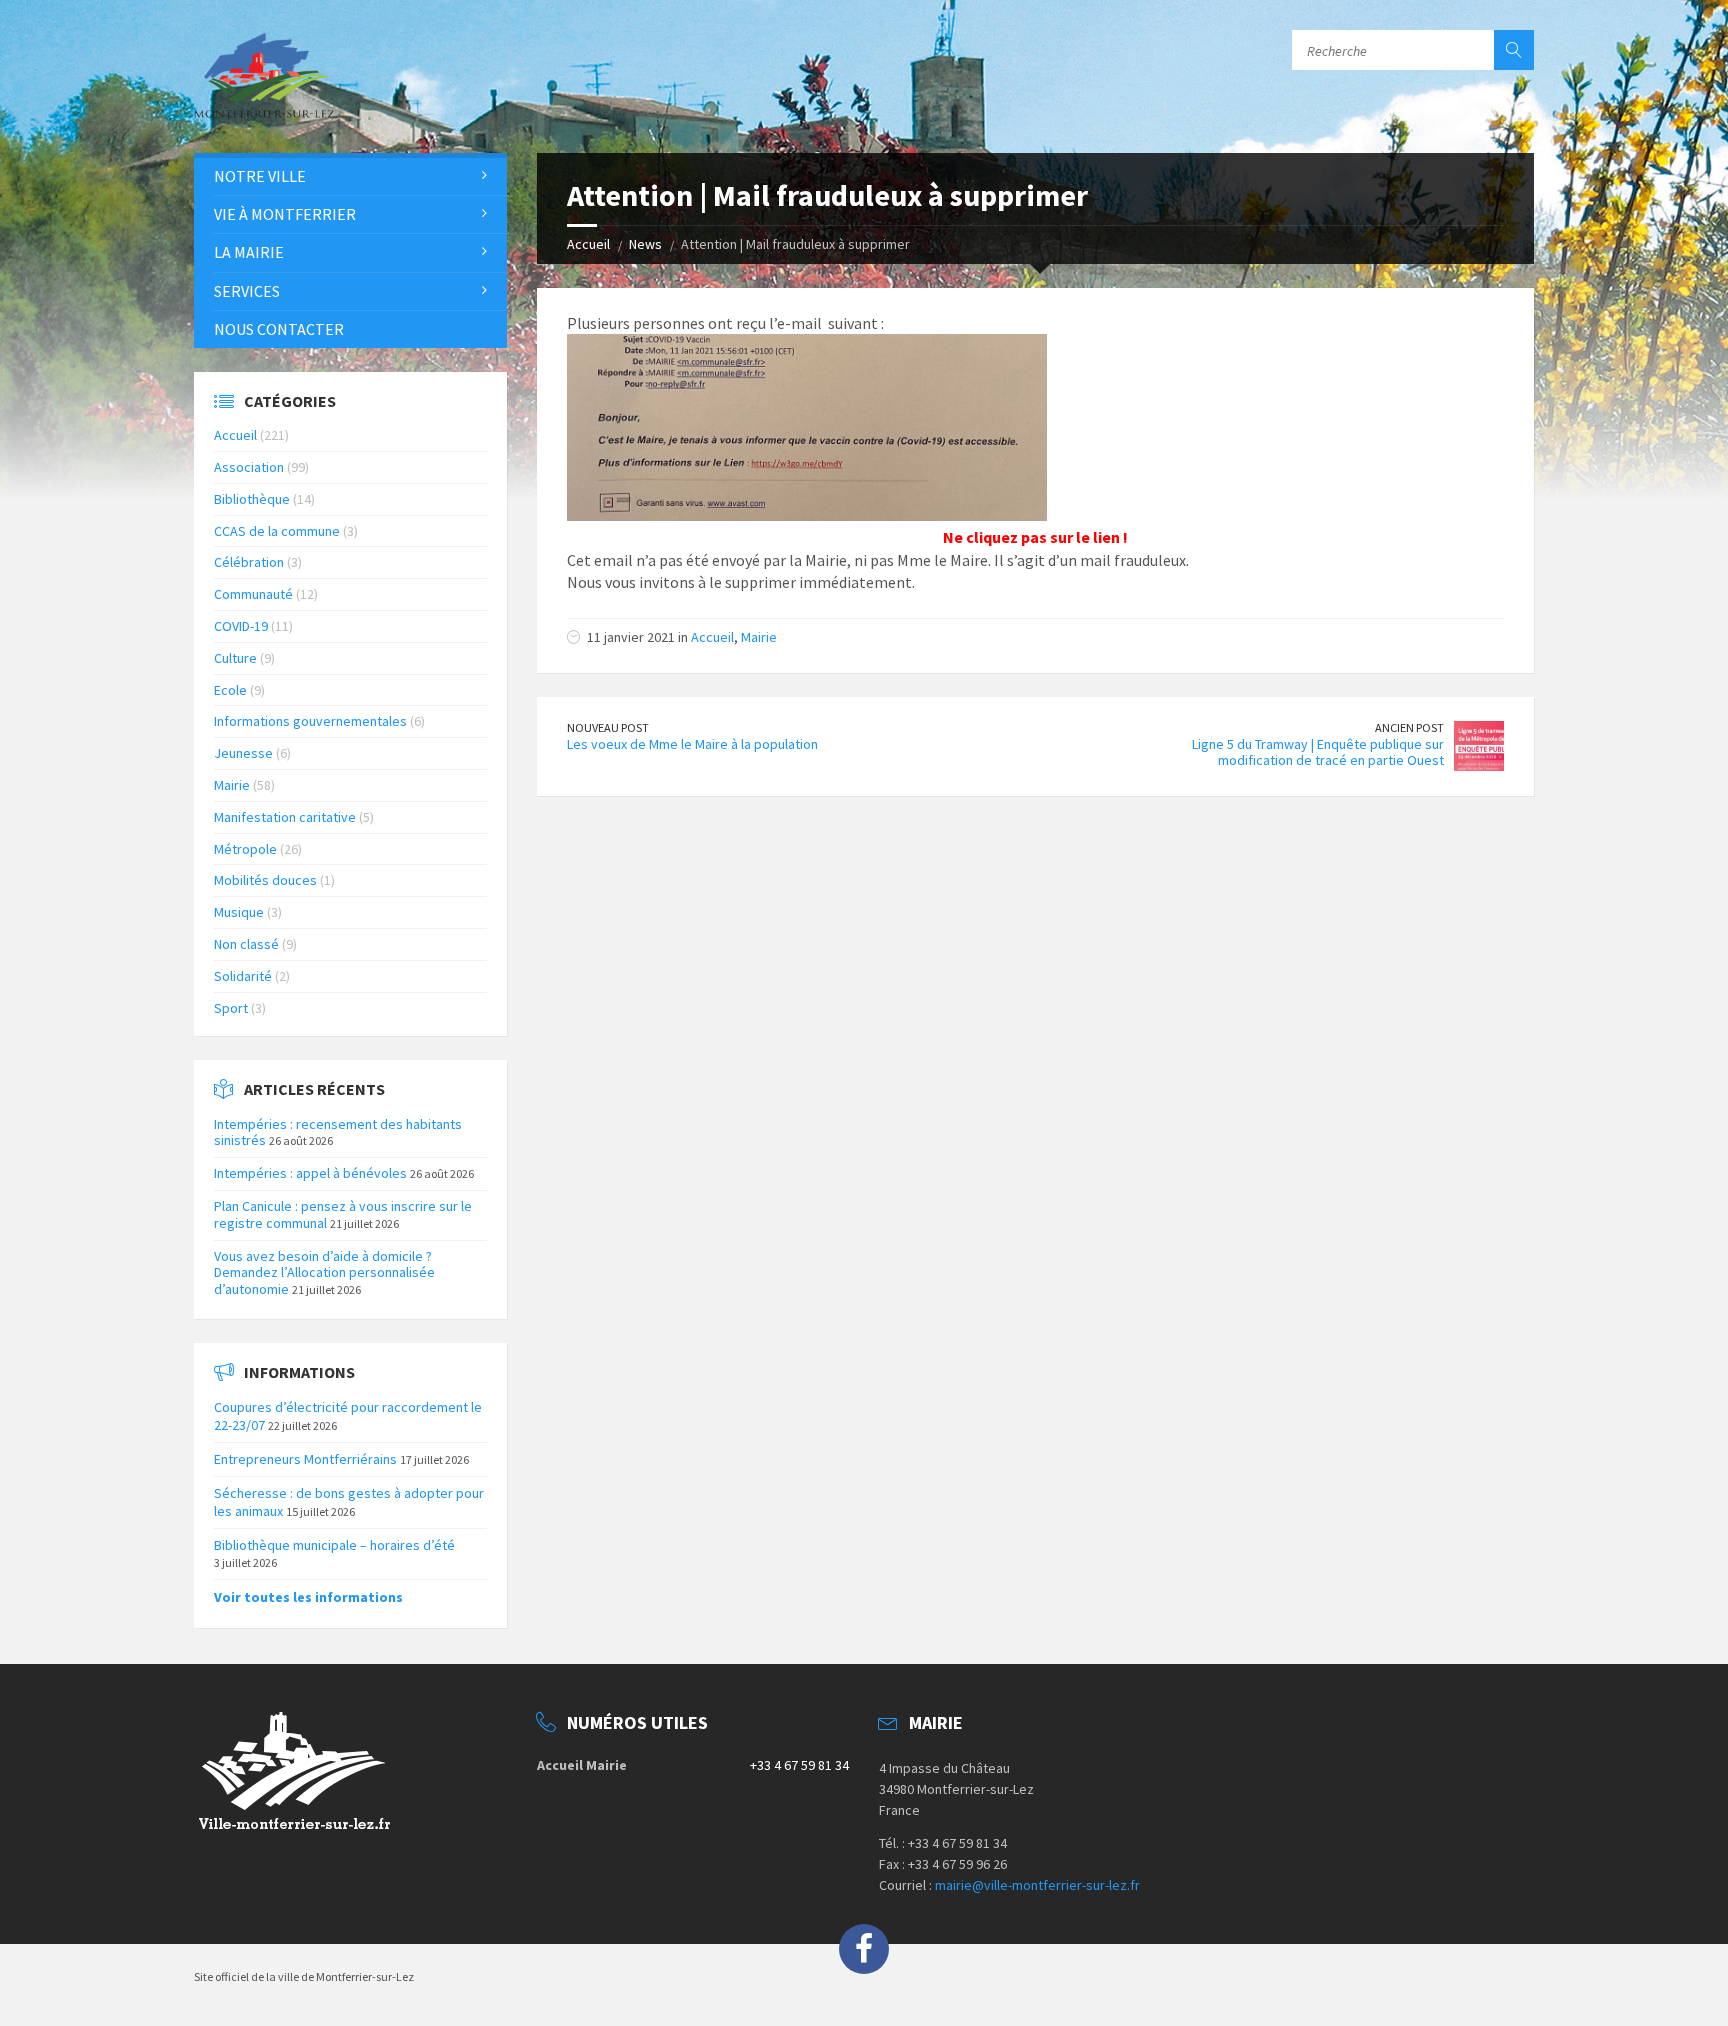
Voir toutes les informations (308, 1597)
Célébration (249, 562)
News (645, 244)
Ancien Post (1409, 727)
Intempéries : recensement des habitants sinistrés (338, 1132)
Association (249, 467)
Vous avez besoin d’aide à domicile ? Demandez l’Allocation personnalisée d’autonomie (324, 1273)
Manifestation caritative (285, 817)
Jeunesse (243, 753)
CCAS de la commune (277, 531)
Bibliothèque (252, 499)
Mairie (759, 637)
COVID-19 (241, 626)
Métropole (245, 849)
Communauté (253, 594)
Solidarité (243, 976)
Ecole (230, 690)
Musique (239, 912)
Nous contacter (279, 329)
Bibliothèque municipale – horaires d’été (334, 1545)
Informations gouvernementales (310, 721)
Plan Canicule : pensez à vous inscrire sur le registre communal (343, 1214)
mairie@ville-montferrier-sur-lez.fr (1037, 1885)
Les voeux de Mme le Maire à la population (692, 744)
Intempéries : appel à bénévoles (310, 1173)
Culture (235, 658)
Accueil (588, 244)
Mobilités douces (265, 880)
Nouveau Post (608, 727)
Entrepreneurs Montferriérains (305, 1459)
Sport (231, 1008)
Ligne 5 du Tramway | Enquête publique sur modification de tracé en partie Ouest (1318, 752)
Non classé (246, 944)
